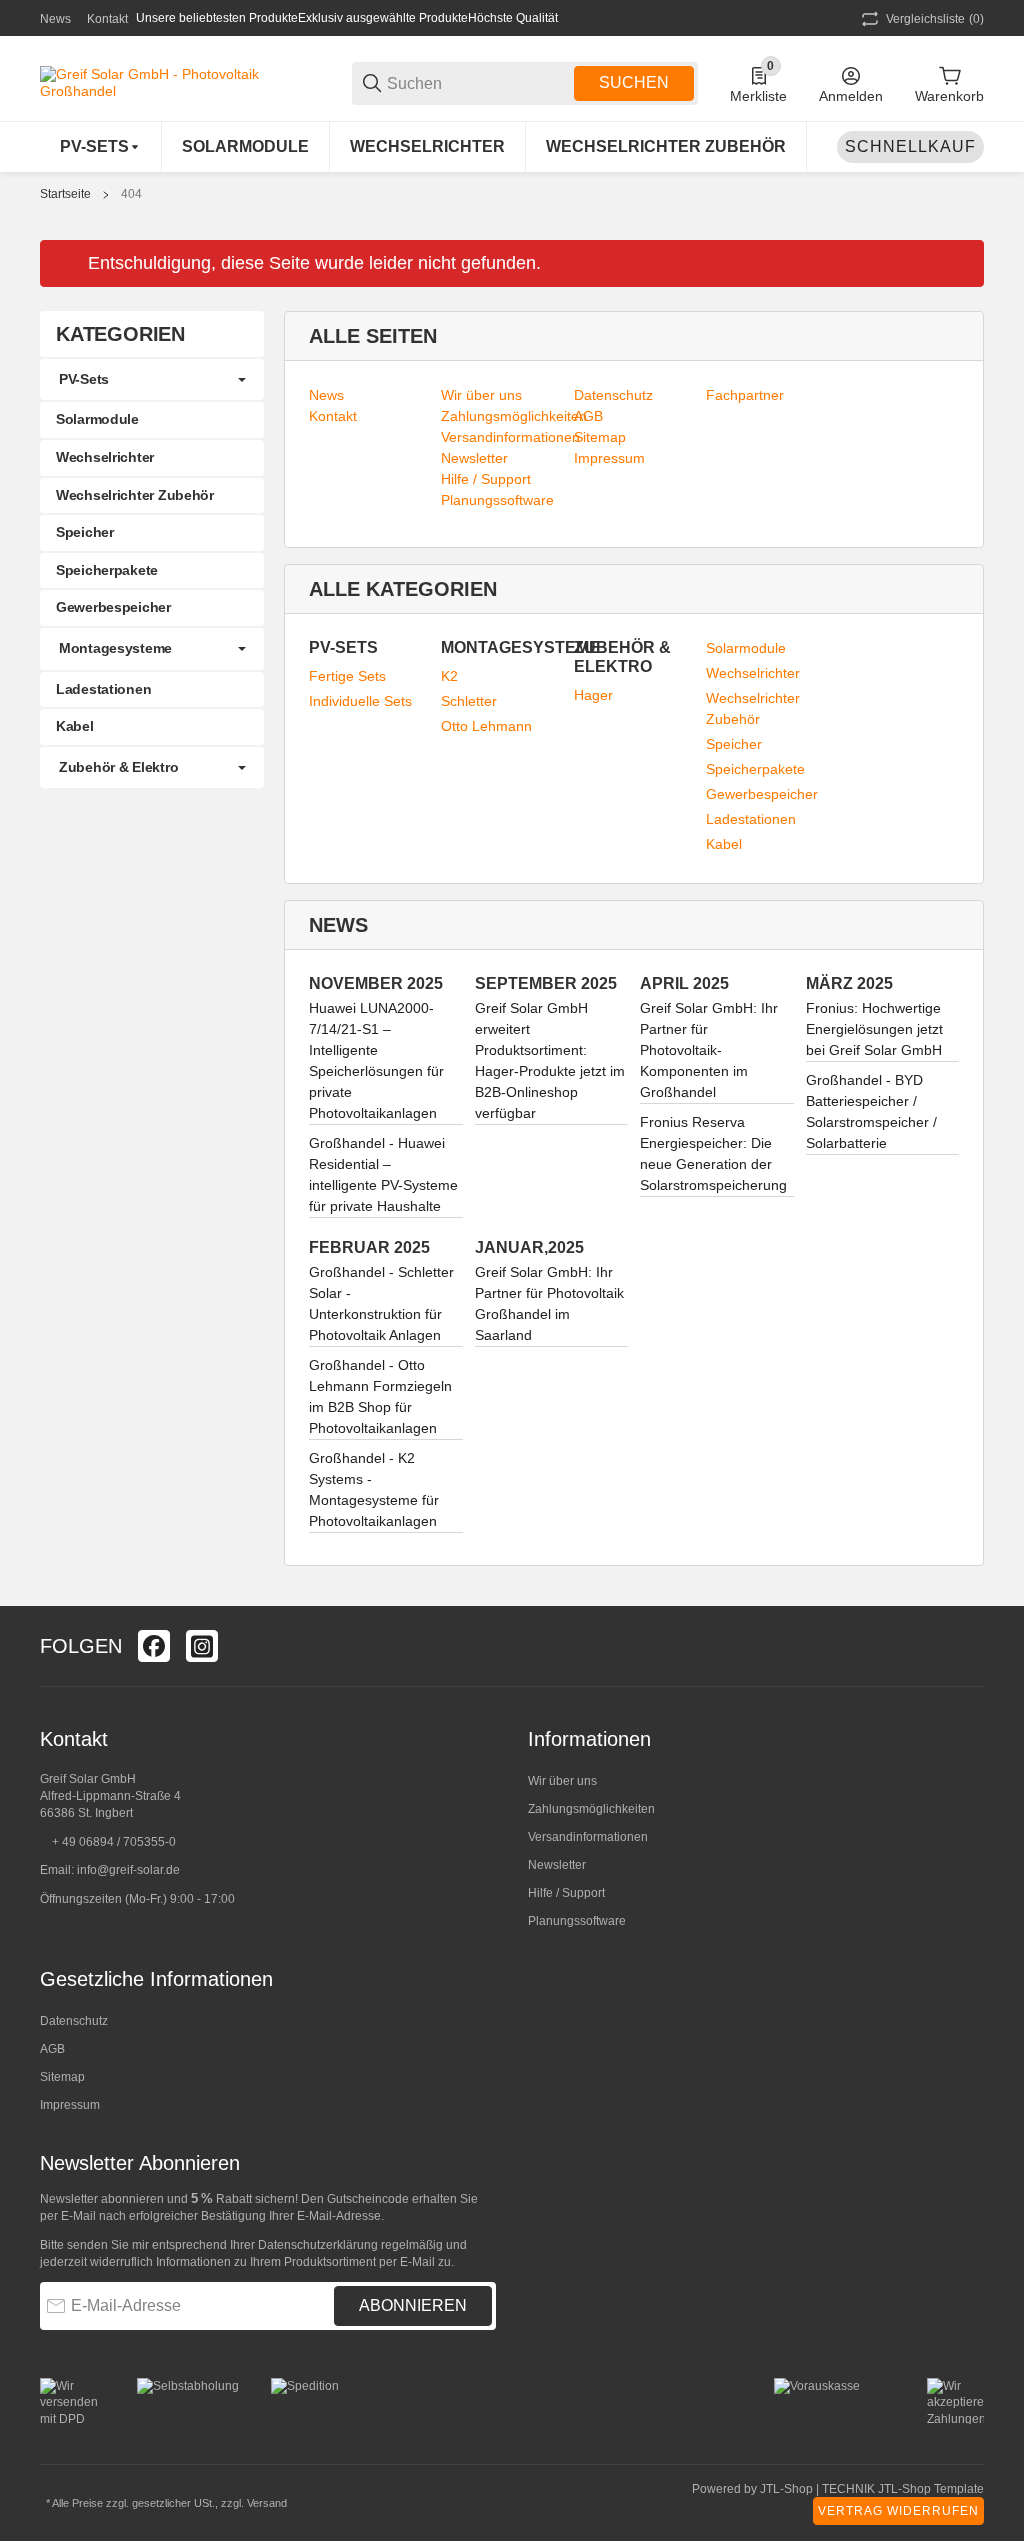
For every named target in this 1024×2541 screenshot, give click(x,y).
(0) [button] (935, 19)
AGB (52, 2049)
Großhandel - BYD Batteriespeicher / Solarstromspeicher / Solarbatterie (871, 1111)
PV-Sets (84, 379)
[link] (152, 380)
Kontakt (107, 19)
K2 (449, 676)
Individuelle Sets (360, 701)
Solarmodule (746, 648)
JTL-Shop (788, 2489)
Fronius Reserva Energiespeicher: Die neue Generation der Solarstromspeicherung (713, 1153)
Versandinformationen (588, 1837)
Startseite (65, 194)
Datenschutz (74, 2021)
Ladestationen (751, 819)
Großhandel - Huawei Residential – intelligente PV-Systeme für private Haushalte (383, 1174)
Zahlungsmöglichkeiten (591, 1809)
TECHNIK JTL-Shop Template (903, 2489)
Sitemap (62, 2077)
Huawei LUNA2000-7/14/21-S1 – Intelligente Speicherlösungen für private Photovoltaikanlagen (376, 1060)
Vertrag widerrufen (898, 2511)
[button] (968, 1646)
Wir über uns (562, 1781)
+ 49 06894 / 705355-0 (114, 1842)
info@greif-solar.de (128, 1870)
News (55, 19)
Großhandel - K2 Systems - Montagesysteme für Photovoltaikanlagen (374, 1489)
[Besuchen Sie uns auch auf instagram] (202, 1646)
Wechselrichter (753, 673)
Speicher (734, 744)
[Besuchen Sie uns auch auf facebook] (154, 1646)
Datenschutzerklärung (318, 2245)
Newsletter (557, 1865)
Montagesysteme (115, 648)
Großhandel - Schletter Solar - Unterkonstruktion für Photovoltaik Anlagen (381, 1303)
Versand (267, 2503)
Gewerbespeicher (762, 794)
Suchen (634, 82)
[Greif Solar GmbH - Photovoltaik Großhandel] (180, 82)
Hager (593, 695)
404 (131, 194)
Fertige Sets (347, 676)
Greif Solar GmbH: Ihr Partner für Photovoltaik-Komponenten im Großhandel (709, 1050)
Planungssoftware (577, 1921)
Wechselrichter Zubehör (753, 708)
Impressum (70, 2105)
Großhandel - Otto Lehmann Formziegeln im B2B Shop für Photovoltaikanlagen (380, 1396)
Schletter (469, 701)
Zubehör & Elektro (118, 767)
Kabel (724, 844)
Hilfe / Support (566, 1893)
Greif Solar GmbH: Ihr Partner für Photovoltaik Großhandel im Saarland (549, 1303)
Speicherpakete (755, 769)
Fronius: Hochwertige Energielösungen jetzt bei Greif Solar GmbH (874, 1029)
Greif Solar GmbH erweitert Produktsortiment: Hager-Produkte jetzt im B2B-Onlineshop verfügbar (550, 1060)
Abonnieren (413, 2305)
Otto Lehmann (486, 726)
